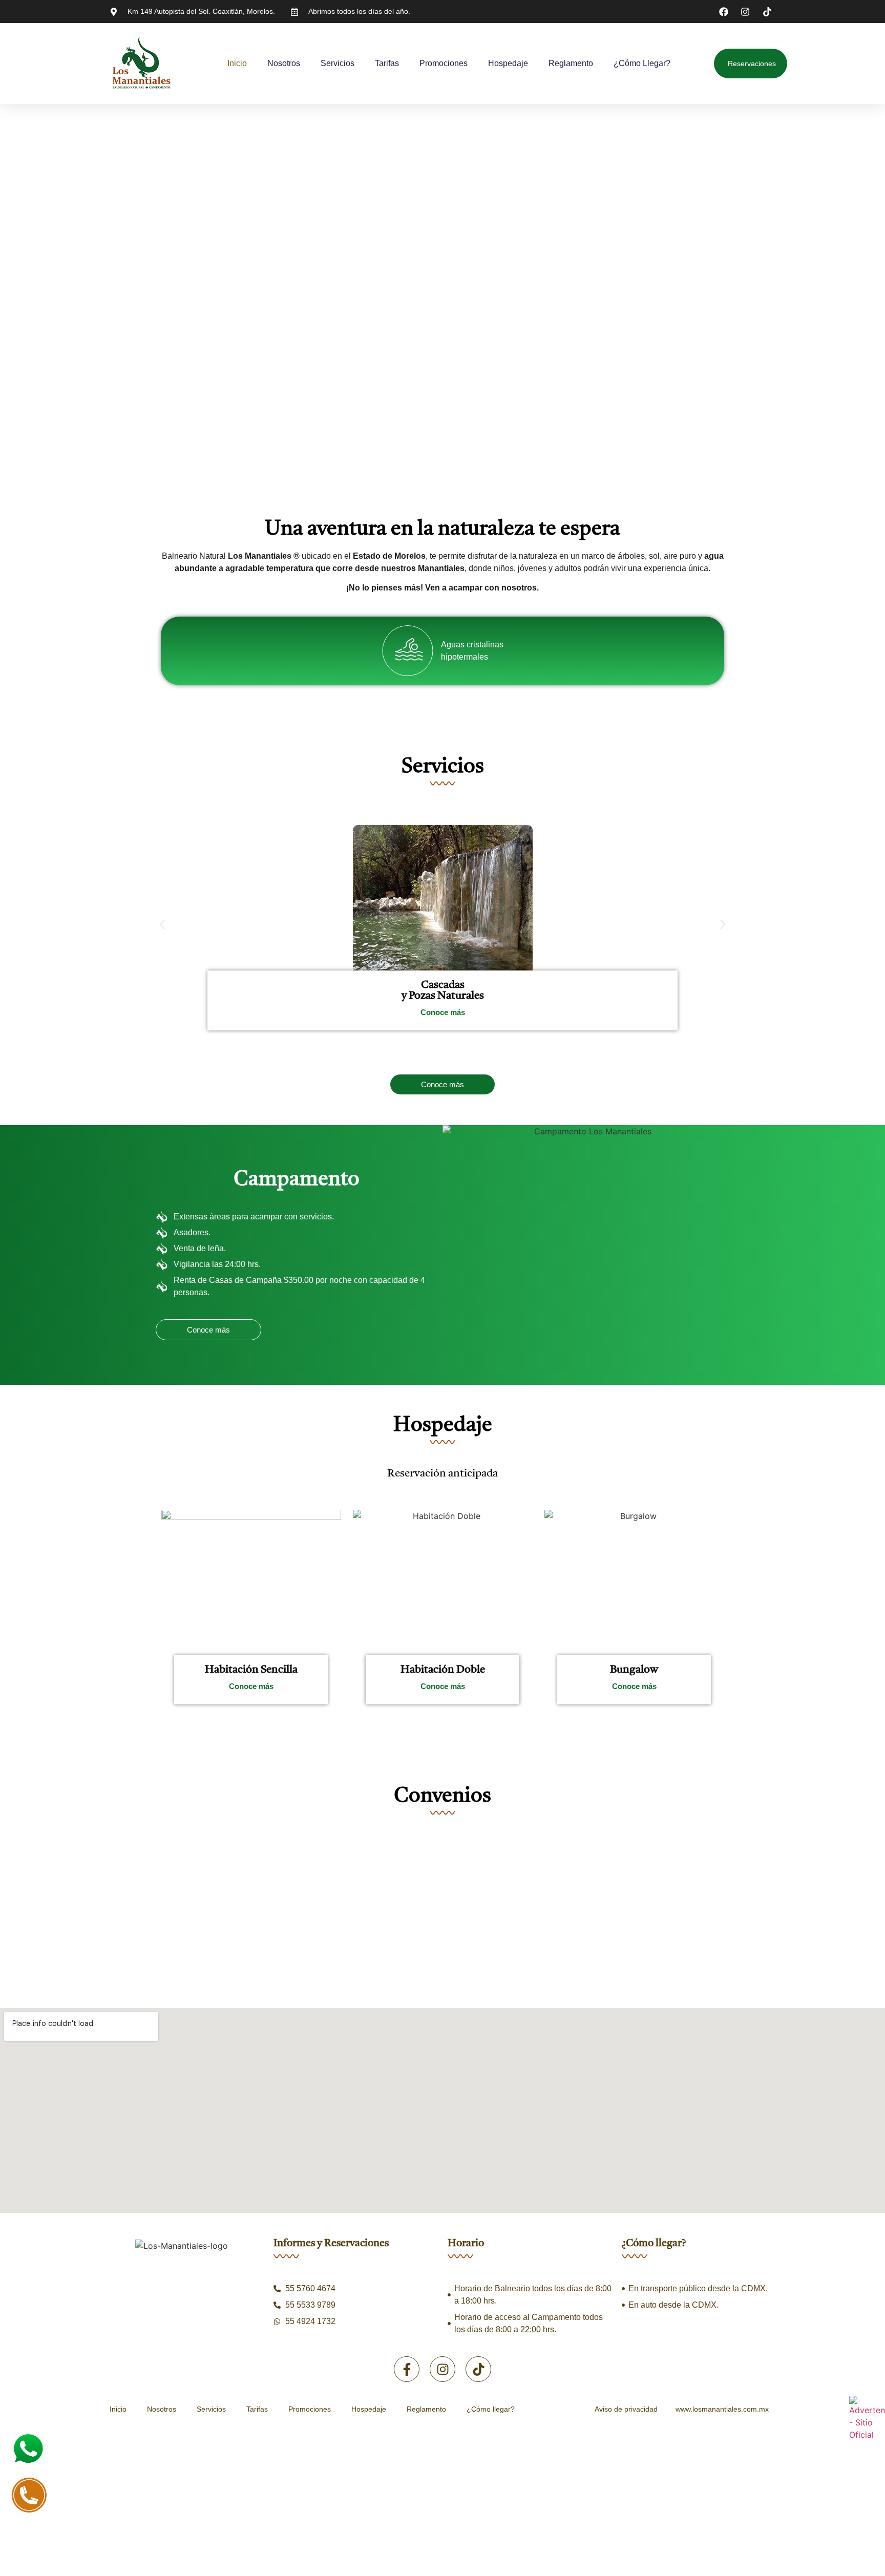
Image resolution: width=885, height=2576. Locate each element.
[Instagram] (442, 2369)
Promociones (444, 63)
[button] (162, 924)
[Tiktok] (478, 2369)
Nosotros (284, 63)
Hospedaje (508, 63)
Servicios (338, 63)
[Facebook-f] (407, 2369)
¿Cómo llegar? (642, 63)
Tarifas (387, 63)
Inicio (237, 63)
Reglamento (571, 63)
